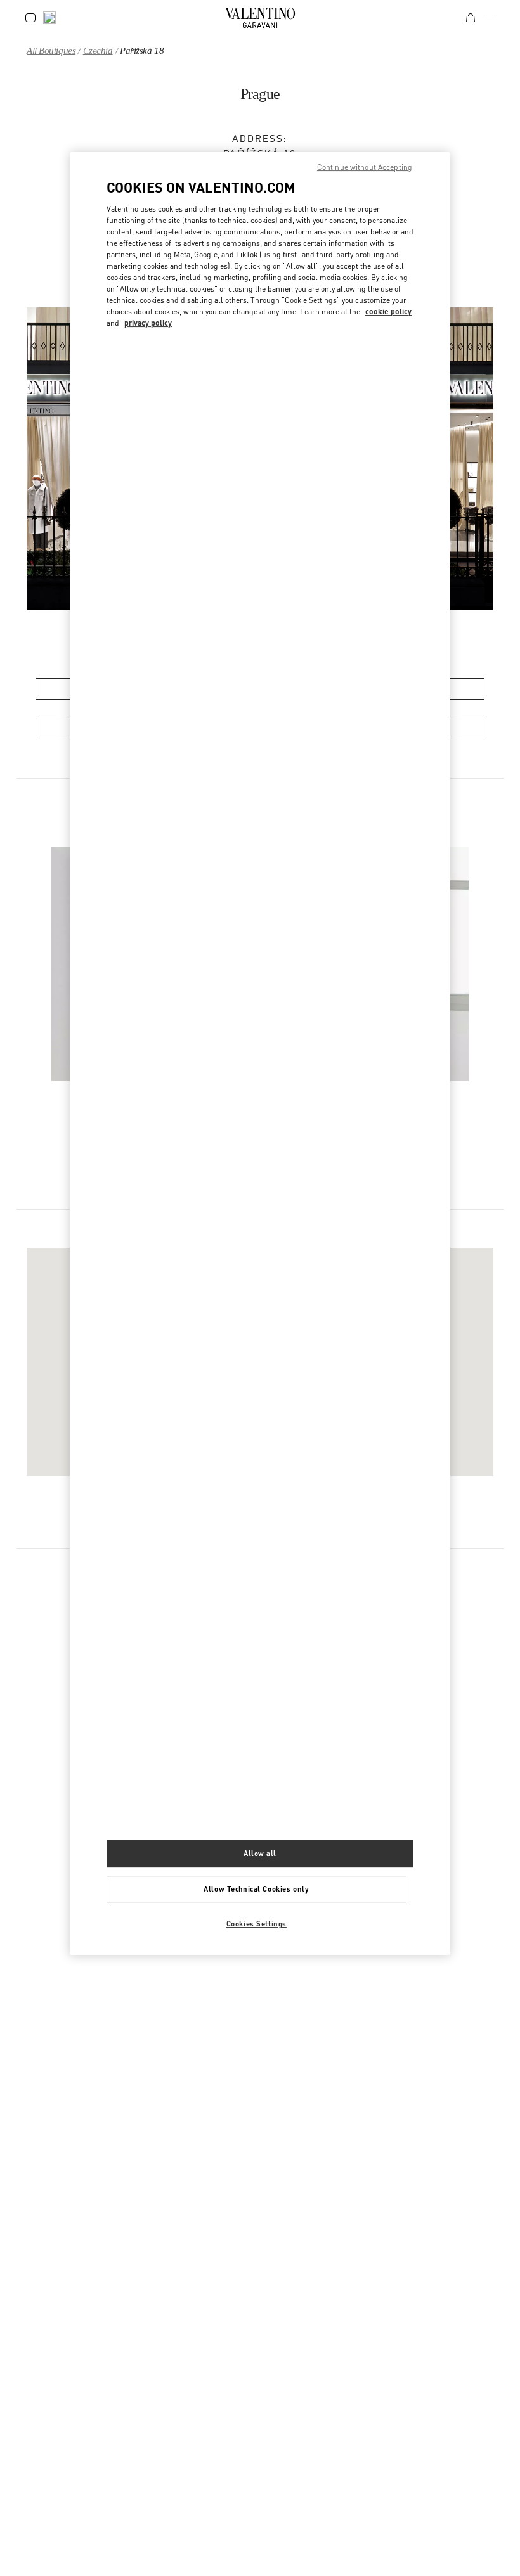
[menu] (490, 18)
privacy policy (148, 323)
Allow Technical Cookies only (256, 1889)
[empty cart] (471, 18)
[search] (49, 18)
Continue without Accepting (365, 167)
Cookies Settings (257, 1924)
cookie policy (388, 311)
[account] (30, 18)
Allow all (260, 1854)
